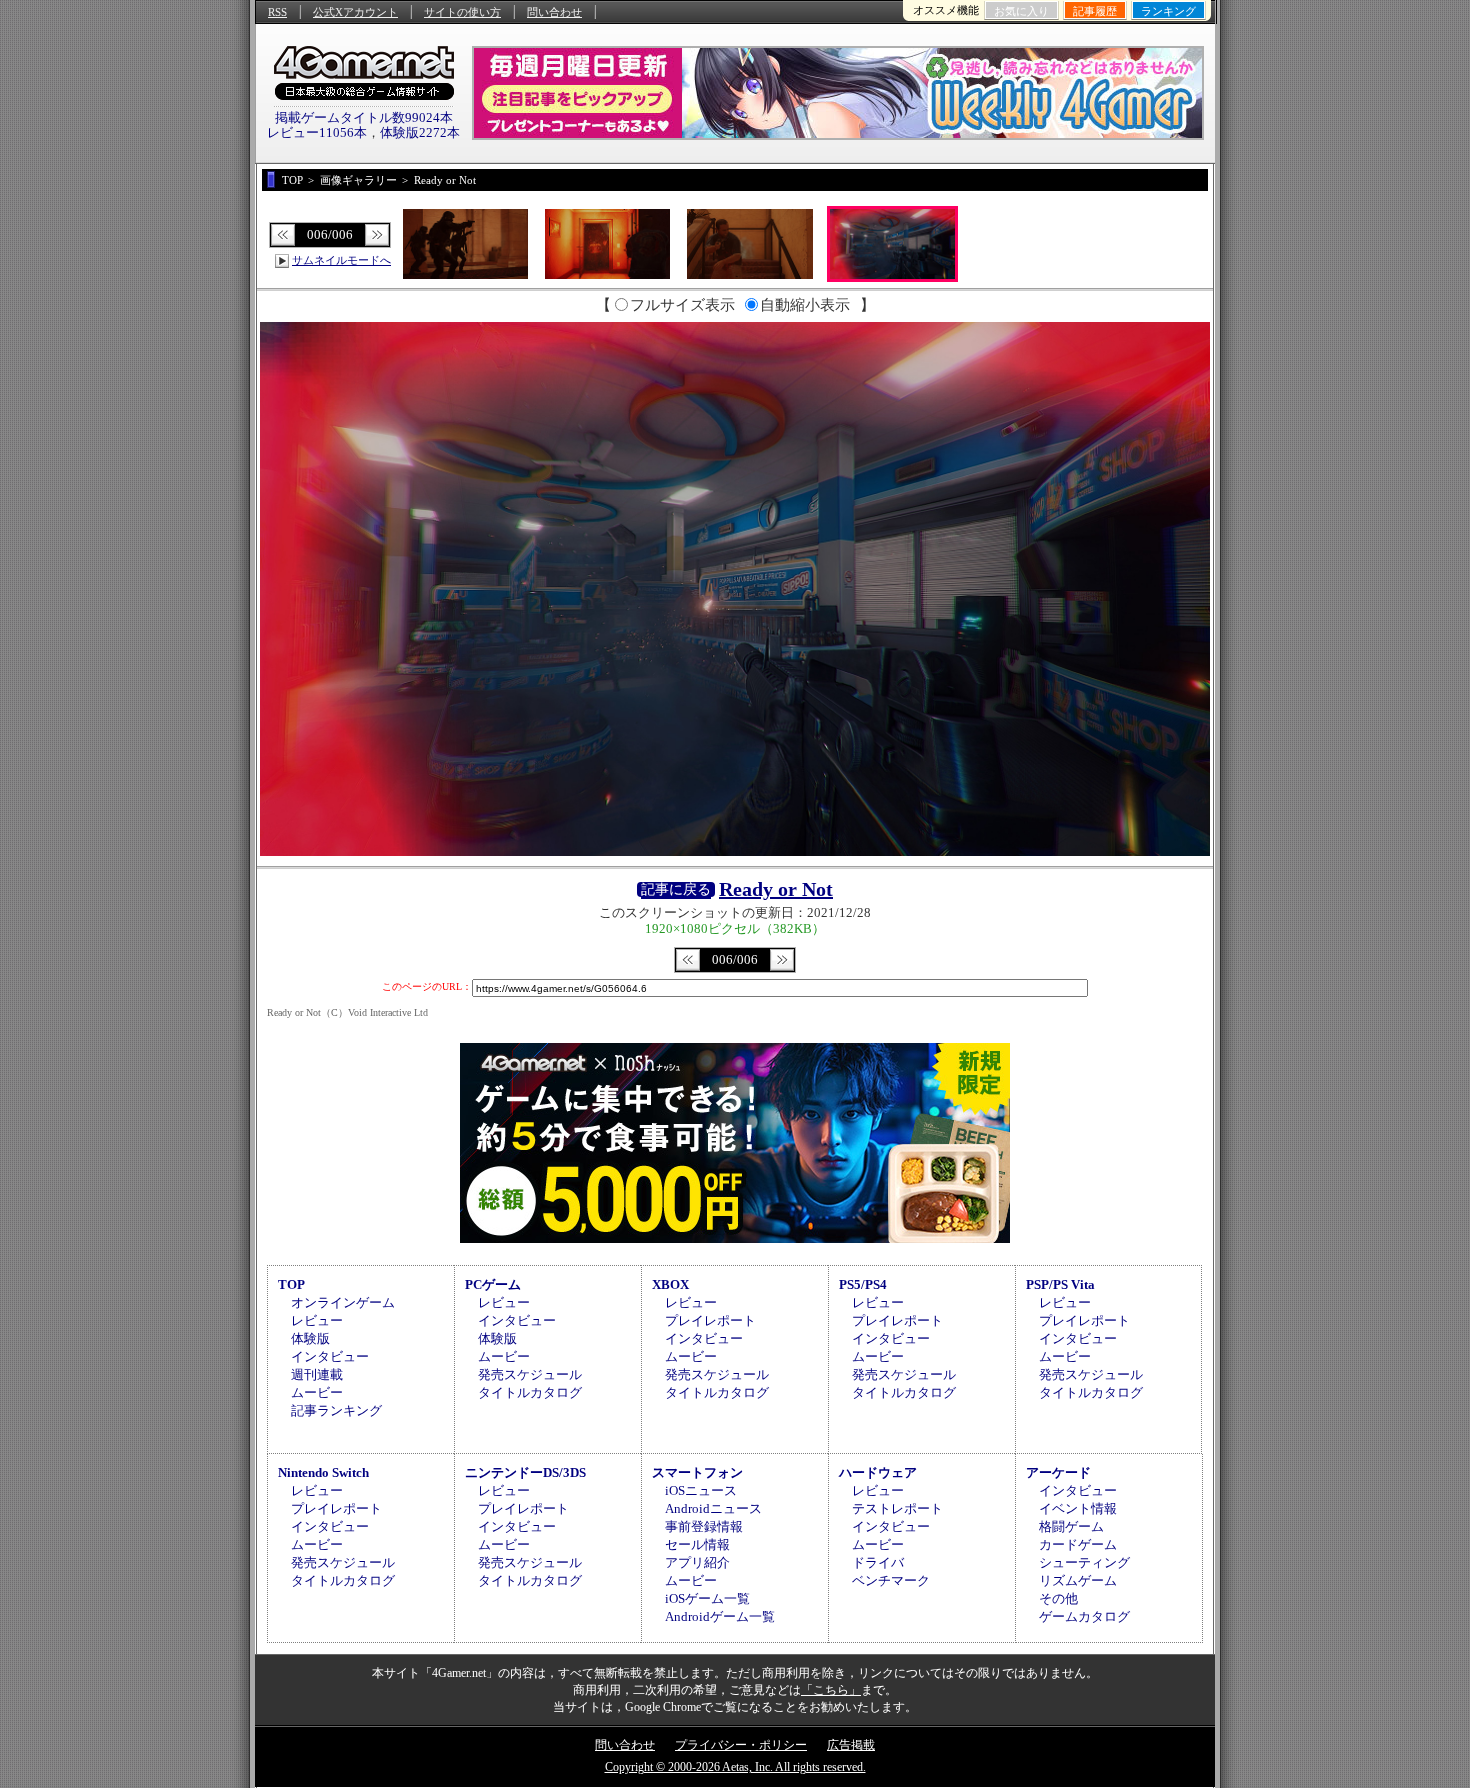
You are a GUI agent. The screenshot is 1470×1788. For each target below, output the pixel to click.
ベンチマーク (891, 1580)
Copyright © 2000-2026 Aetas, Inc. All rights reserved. (735, 1767)
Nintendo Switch (323, 1472)
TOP (291, 1284)
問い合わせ (554, 12)
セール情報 (697, 1544)
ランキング (1168, 11)
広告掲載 (851, 1745)
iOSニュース (701, 1490)
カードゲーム (1078, 1544)
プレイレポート (710, 1320)
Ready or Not (776, 889)
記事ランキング (336, 1410)
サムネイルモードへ (341, 260)
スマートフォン (697, 1472)
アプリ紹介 (697, 1562)
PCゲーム (493, 1284)
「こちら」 (831, 1690)
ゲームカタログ (1084, 1616)
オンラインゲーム (343, 1302)
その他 (1058, 1598)
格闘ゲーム (1071, 1526)
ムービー (317, 1392)
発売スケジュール (530, 1374)
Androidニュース (713, 1508)
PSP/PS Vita (1060, 1284)
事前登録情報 (704, 1526)
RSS (277, 12)
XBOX (670, 1284)
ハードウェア (878, 1472)
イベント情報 (1078, 1508)
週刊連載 (317, 1374)
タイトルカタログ (530, 1392)
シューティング (1084, 1562)
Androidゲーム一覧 (720, 1616)
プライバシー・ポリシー (741, 1745)
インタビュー (330, 1356)
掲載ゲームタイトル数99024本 (364, 117)
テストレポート (897, 1508)
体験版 (310, 1338)
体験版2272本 (420, 132)
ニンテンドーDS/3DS (525, 1472)
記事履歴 (1095, 11)
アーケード (1058, 1472)
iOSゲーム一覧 (707, 1598)
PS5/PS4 (863, 1284)
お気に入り (1021, 11)
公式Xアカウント (355, 12)
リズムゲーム (1078, 1580)
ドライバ (878, 1562)
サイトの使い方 (462, 12)
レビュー (317, 1320)
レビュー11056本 (317, 132)
